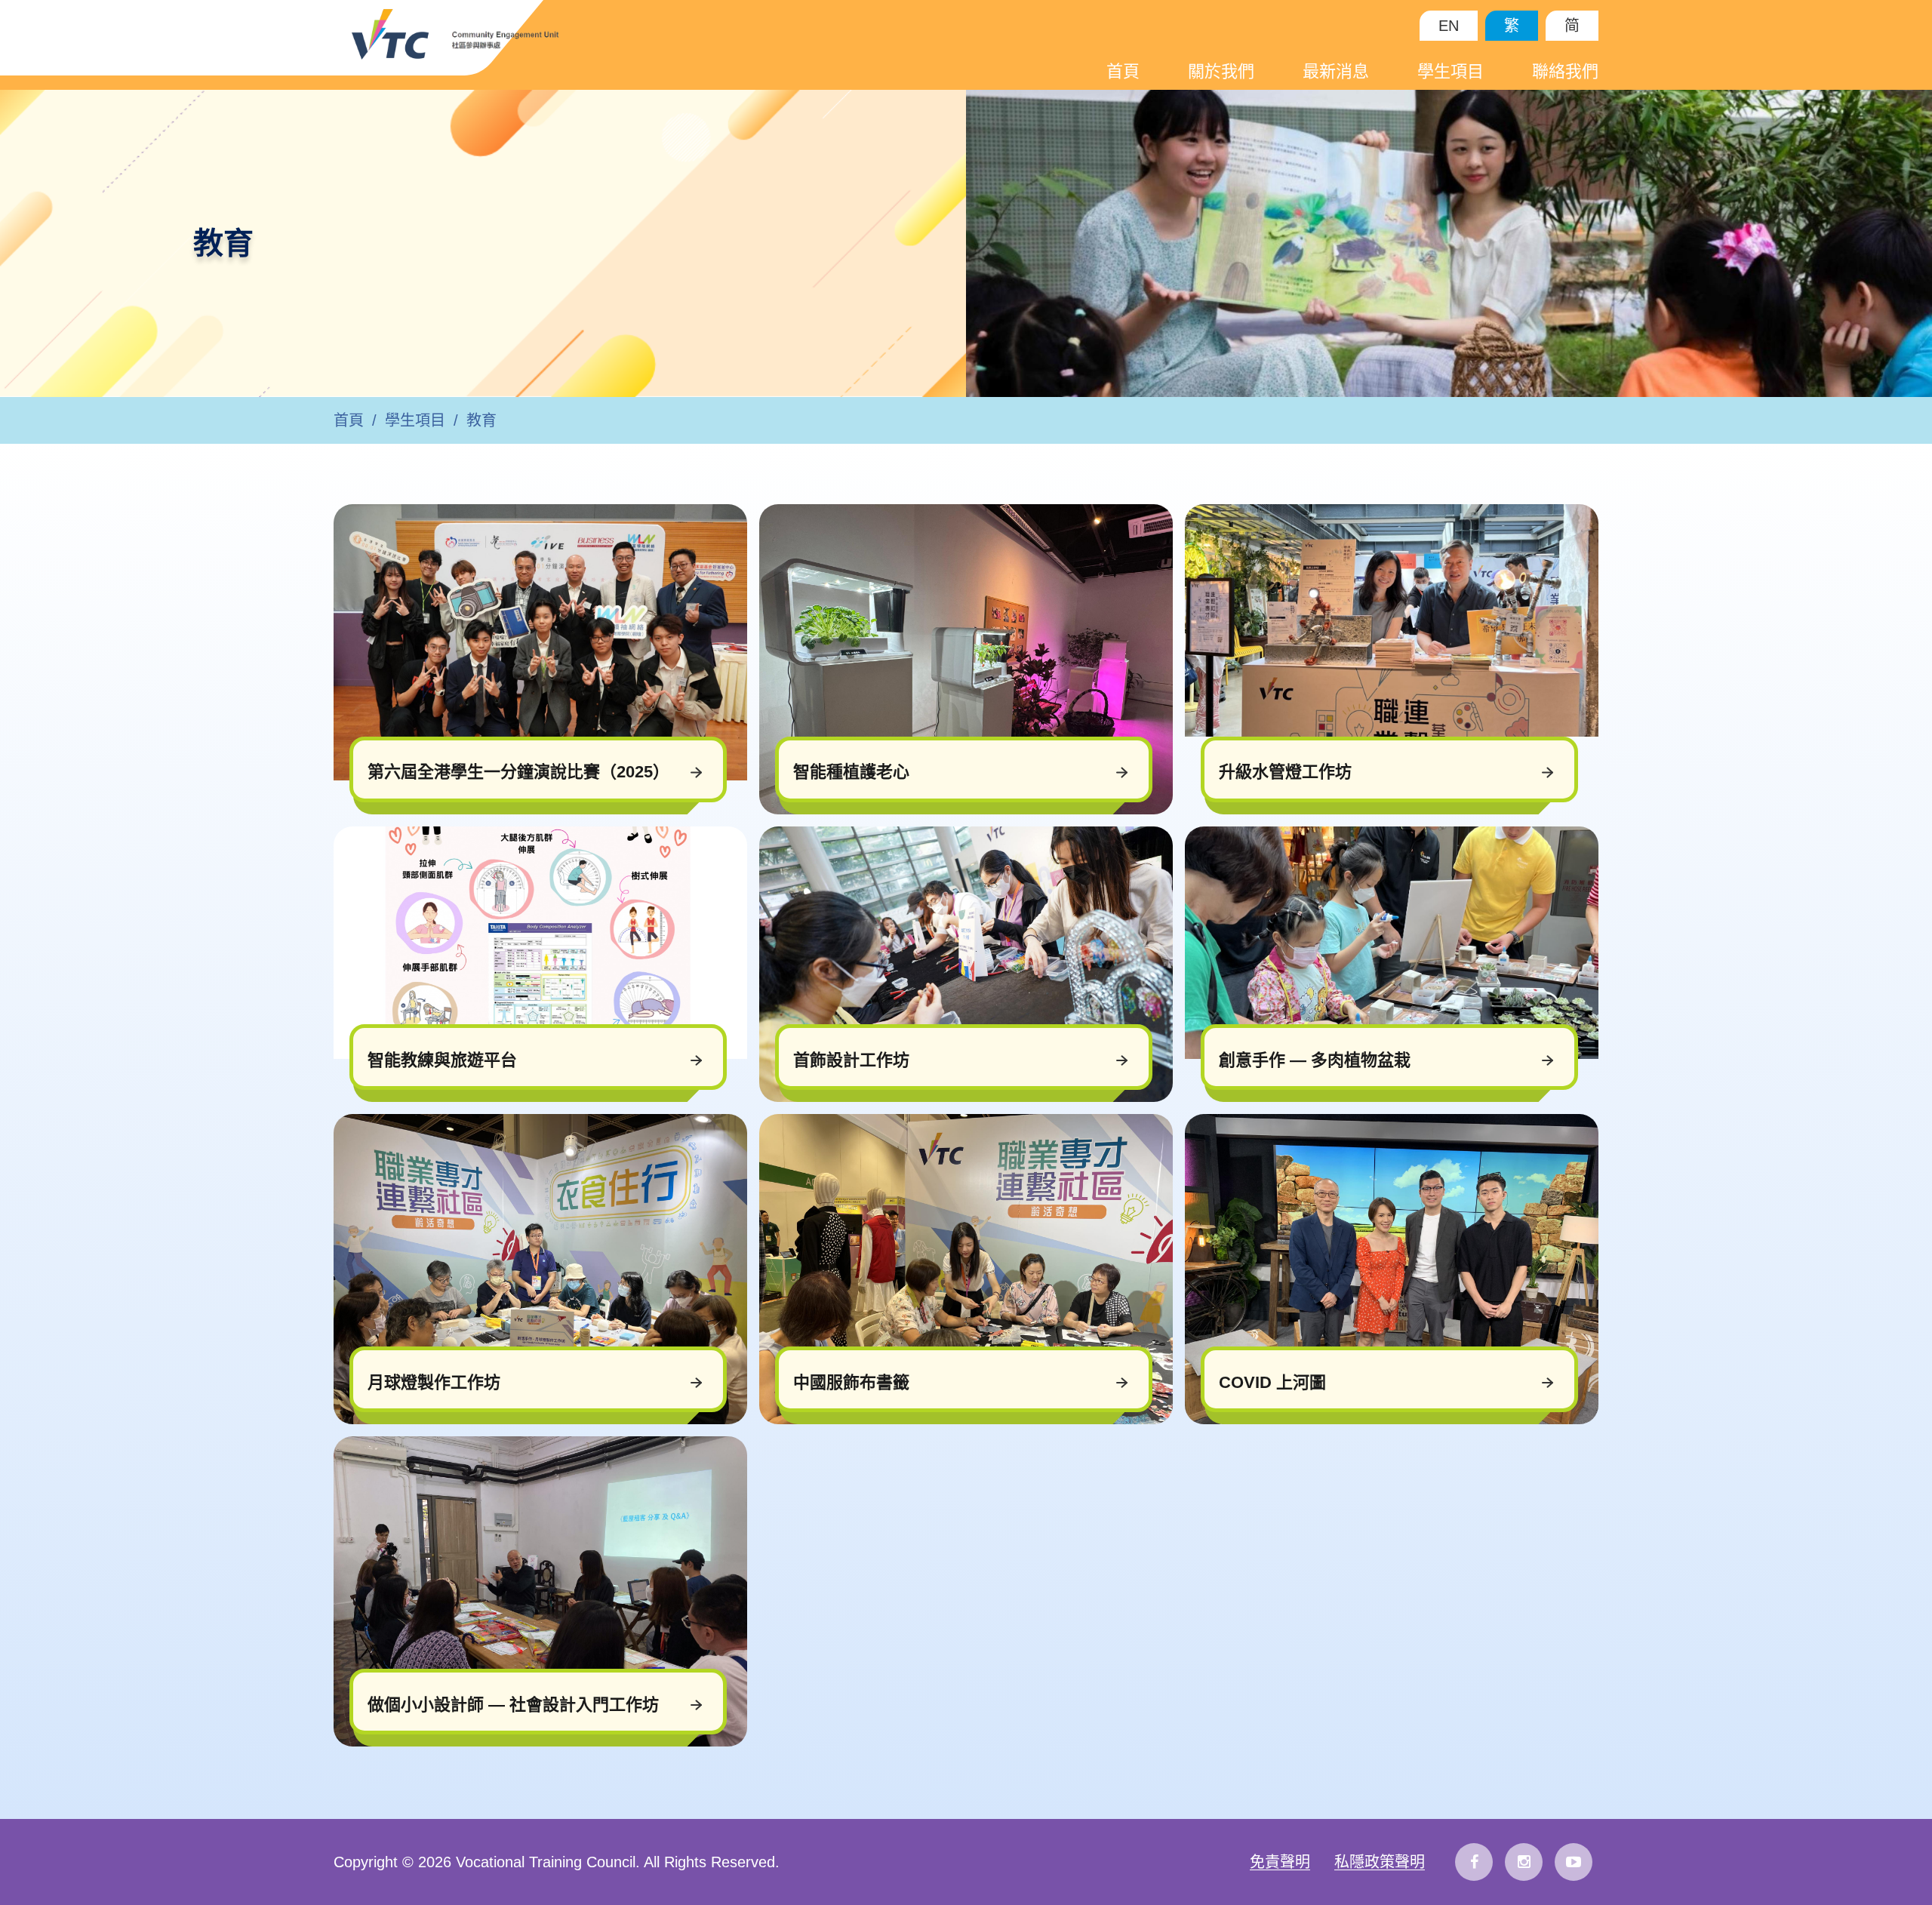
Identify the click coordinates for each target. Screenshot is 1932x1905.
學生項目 (1451, 71)
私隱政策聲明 (1380, 1862)
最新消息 (1336, 71)
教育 (481, 420)
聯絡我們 (1565, 71)
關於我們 (1221, 71)
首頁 (1123, 71)
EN (1449, 26)
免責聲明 (1280, 1862)
